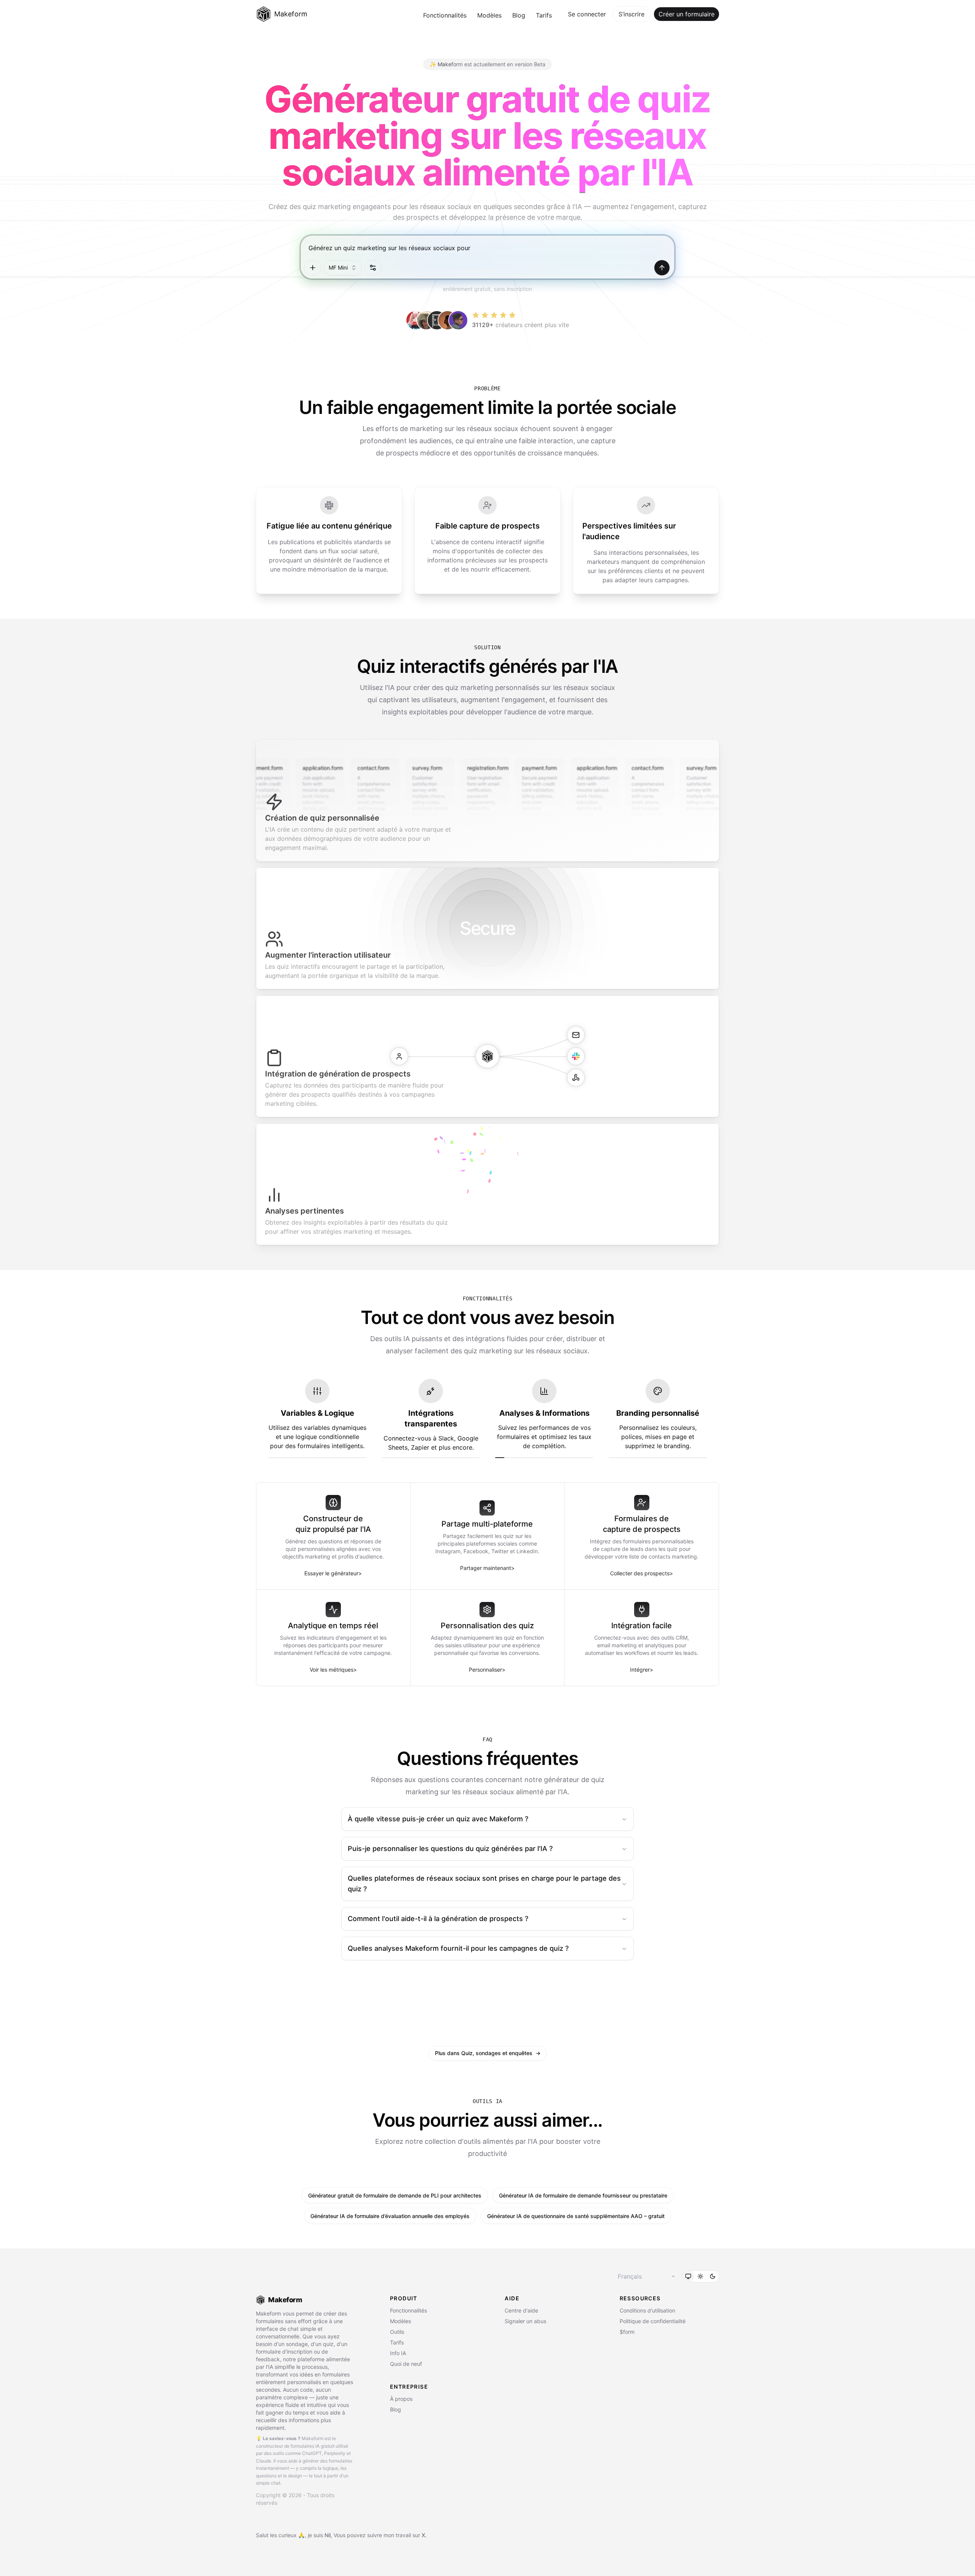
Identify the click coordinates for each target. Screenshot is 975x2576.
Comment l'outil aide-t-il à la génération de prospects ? (438, 1919)
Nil (328, 2535)
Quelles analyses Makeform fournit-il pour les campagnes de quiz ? (458, 1948)
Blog (519, 15)
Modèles (489, 15)
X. (424, 2535)
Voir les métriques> (333, 1670)
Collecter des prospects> (642, 1573)
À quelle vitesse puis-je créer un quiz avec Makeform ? (438, 1819)
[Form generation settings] (373, 268)
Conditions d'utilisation (647, 2310)
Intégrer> (642, 1670)
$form (627, 2332)
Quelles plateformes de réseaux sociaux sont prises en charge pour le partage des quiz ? (484, 1884)
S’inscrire (631, 14)
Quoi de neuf (406, 2364)
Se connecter (587, 14)
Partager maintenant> (487, 1568)
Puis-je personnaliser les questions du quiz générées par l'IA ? (450, 1849)
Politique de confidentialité (653, 2321)
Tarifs (544, 15)
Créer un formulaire (686, 14)
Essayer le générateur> (333, 1573)
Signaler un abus (525, 2321)
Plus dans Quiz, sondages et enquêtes (488, 2053)
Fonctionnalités (445, 15)
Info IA (398, 2353)
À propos (401, 2399)
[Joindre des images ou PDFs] (313, 268)
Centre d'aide (521, 2310)
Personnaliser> (487, 1670)
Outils (397, 2332)
